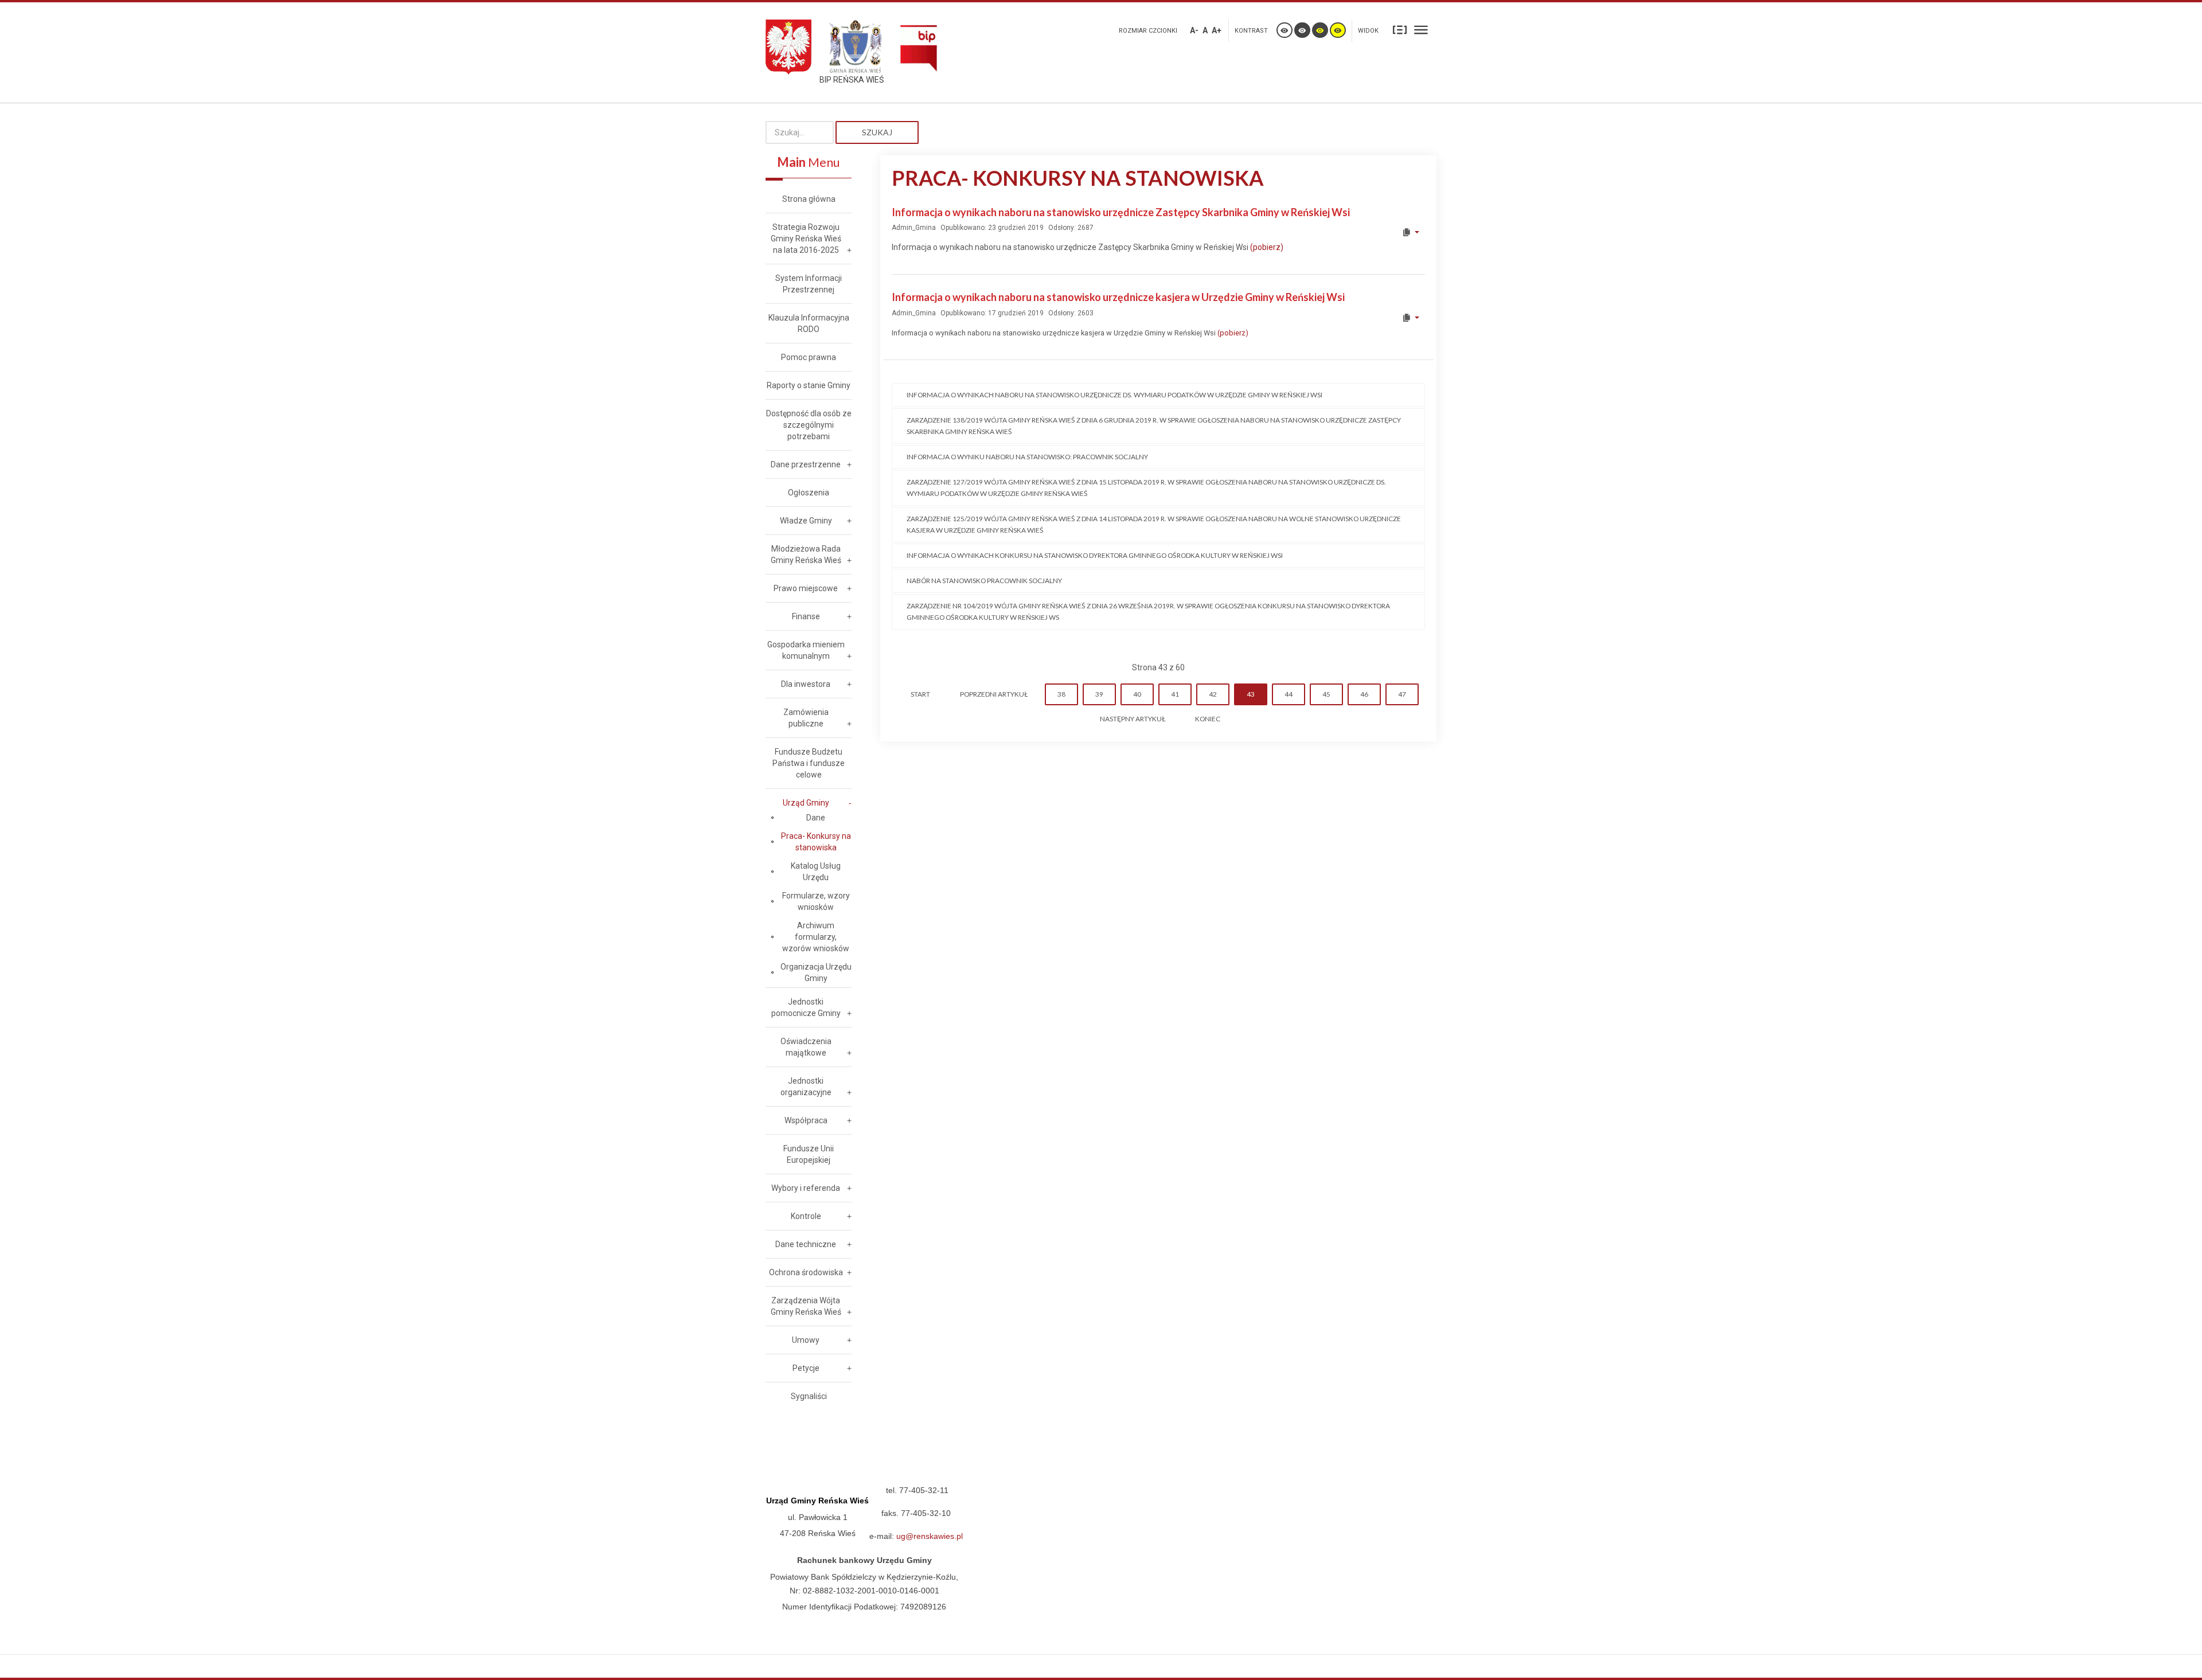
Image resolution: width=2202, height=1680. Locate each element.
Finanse (806, 616)
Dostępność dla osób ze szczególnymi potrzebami (809, 425)
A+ (1217, 30)
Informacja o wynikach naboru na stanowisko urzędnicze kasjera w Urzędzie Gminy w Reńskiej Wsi (1118, 297)
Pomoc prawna (809, 357)
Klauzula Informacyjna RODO (809, 323)
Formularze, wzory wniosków (816, 901)
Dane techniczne (806, 1244)
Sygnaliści (809, 1396)
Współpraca (806, 1120)
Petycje (806, 1368)
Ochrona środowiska (806, 1272)
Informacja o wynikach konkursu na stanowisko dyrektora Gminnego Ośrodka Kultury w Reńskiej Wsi (1095, 555)
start (920, 694)
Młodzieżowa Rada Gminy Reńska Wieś (806, 554)
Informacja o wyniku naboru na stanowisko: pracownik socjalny (1027, 457)
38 (1061, 694)
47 (1402, 694)
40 (1137, 694)
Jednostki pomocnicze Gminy (806, 1007)
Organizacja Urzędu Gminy (816, 972)
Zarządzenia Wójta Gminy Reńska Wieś (806, 1306)
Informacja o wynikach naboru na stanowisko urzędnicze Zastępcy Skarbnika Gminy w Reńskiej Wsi (1121, 212)
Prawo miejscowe (806, 588)
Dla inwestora (806, 684)
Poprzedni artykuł (994, 694)
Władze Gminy (806, 521)
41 (1175, 694)
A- (1194, 30)
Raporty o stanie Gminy (809, 385)
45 (1326, 694)
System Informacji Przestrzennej (809, 284)
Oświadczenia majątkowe (806, 1047)
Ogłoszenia (809, 493)
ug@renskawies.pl (930, 1536)
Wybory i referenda (806, 1188)
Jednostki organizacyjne (806, 1087)
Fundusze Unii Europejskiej (809, 1154)
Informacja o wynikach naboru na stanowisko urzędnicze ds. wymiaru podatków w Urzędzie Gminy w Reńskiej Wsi (1114, 395)
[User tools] (1410, 232)
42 (1213, 694)
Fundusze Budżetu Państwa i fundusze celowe (809, 763)
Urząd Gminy (806, 803)
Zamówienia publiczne (806, 718)
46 (1364, 694)
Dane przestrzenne (806, 464)
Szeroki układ (1421, 29)
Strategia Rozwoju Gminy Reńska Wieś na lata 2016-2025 (806, 239)
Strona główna (809, 199)
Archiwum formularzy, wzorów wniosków (816, 937)
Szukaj (877, 132)
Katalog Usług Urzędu (816, 872)
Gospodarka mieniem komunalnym (806, 650)
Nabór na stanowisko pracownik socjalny (984, 581)
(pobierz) (1267, 247)
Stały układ (1400, 29)
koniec (1208, 719)
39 (1099, 694)
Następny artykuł (1133, 719)
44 (1289, 694)
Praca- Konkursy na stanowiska (816, 842)
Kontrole (806, 1216)
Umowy (806, 1340)
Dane (816, 818)
